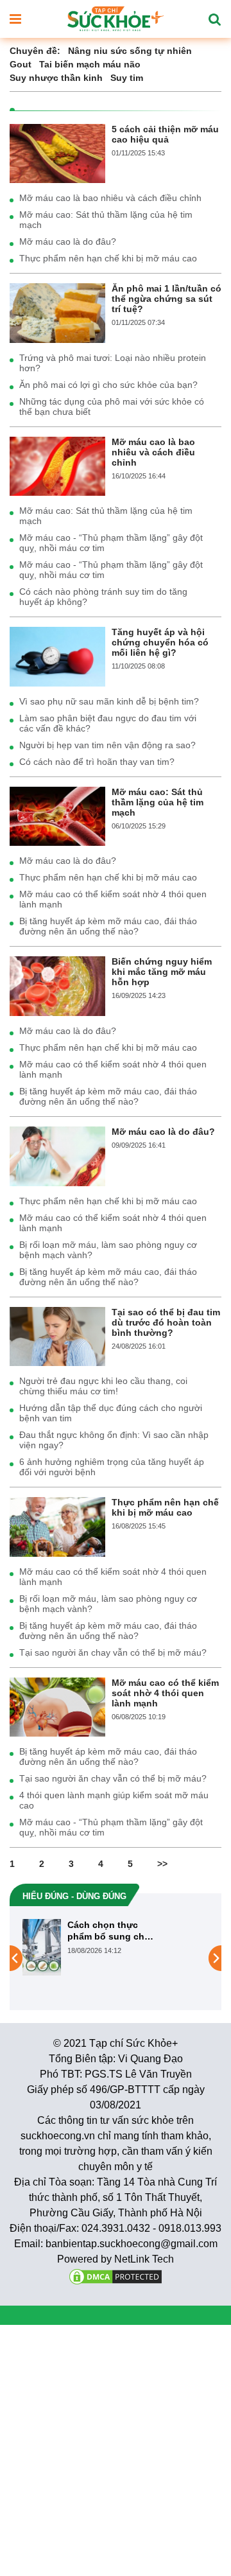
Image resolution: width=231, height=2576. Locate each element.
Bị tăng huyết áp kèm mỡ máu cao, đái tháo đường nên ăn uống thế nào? (108, 926)
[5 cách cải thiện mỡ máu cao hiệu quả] (57, 153)
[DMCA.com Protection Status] (116, 2276)
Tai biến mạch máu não (90, 64)
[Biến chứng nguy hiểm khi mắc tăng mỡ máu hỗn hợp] (57, 985)
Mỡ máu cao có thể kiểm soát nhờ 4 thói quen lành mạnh (113, 899)
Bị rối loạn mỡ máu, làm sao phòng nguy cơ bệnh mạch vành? (108, 1250)
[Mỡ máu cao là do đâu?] (57, 1155)
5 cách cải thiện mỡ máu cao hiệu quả (165, 134)
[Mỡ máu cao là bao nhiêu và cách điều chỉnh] (57, 466)
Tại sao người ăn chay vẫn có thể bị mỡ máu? (113, 1652)
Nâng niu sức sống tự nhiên (130, 51)
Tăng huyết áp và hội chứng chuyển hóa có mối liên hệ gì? (160, 642)
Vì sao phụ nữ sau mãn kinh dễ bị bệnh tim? (109, 701)
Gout (21, 64)
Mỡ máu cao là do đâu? (68, 241)
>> (162, 1864)
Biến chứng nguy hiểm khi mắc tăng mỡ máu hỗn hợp (162, 972)
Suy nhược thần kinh (56, 78)
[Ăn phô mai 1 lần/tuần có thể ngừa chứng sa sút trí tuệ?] (57, 312)
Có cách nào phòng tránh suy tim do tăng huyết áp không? (103, 597)
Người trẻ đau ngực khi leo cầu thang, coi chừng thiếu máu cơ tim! (103, 1386)
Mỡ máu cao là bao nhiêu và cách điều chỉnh (110, 198)
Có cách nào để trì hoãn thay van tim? (97, 762)
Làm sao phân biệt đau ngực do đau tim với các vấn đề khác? (108, 723)
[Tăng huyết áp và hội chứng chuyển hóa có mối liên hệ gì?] (57, 656)
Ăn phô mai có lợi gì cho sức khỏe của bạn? (108, 385)
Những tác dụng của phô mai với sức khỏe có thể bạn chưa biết (112, 407)
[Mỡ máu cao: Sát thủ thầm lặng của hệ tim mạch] (57, 816)
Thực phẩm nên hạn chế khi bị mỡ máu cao (108, 258)
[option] (116, 1958)
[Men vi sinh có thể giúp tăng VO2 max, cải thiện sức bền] (68, 1958)
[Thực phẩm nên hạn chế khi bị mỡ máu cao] (57, 1526)
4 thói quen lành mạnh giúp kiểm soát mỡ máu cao (114, 1800)
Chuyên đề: (35, 51)
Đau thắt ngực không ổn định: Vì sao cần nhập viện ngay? (114, 1440)
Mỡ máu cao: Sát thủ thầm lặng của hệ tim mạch (106, 220)
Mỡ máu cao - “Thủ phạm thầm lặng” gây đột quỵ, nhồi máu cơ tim (111, 543)
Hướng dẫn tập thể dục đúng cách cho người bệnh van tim (111, 1413)
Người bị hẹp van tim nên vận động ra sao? (107, 745)
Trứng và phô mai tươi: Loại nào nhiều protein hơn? (113, 363)
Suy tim (127, 78)
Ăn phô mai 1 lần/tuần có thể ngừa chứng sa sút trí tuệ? (167, 299)
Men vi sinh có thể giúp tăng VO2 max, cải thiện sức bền (157, 1931)
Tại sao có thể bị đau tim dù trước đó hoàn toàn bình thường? (166, 1322)
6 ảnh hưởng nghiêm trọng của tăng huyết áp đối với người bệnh (112, 1467)
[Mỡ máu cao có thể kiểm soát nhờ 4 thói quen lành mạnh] (57, 1706)
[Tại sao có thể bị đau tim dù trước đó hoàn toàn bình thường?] (57, 1336)
